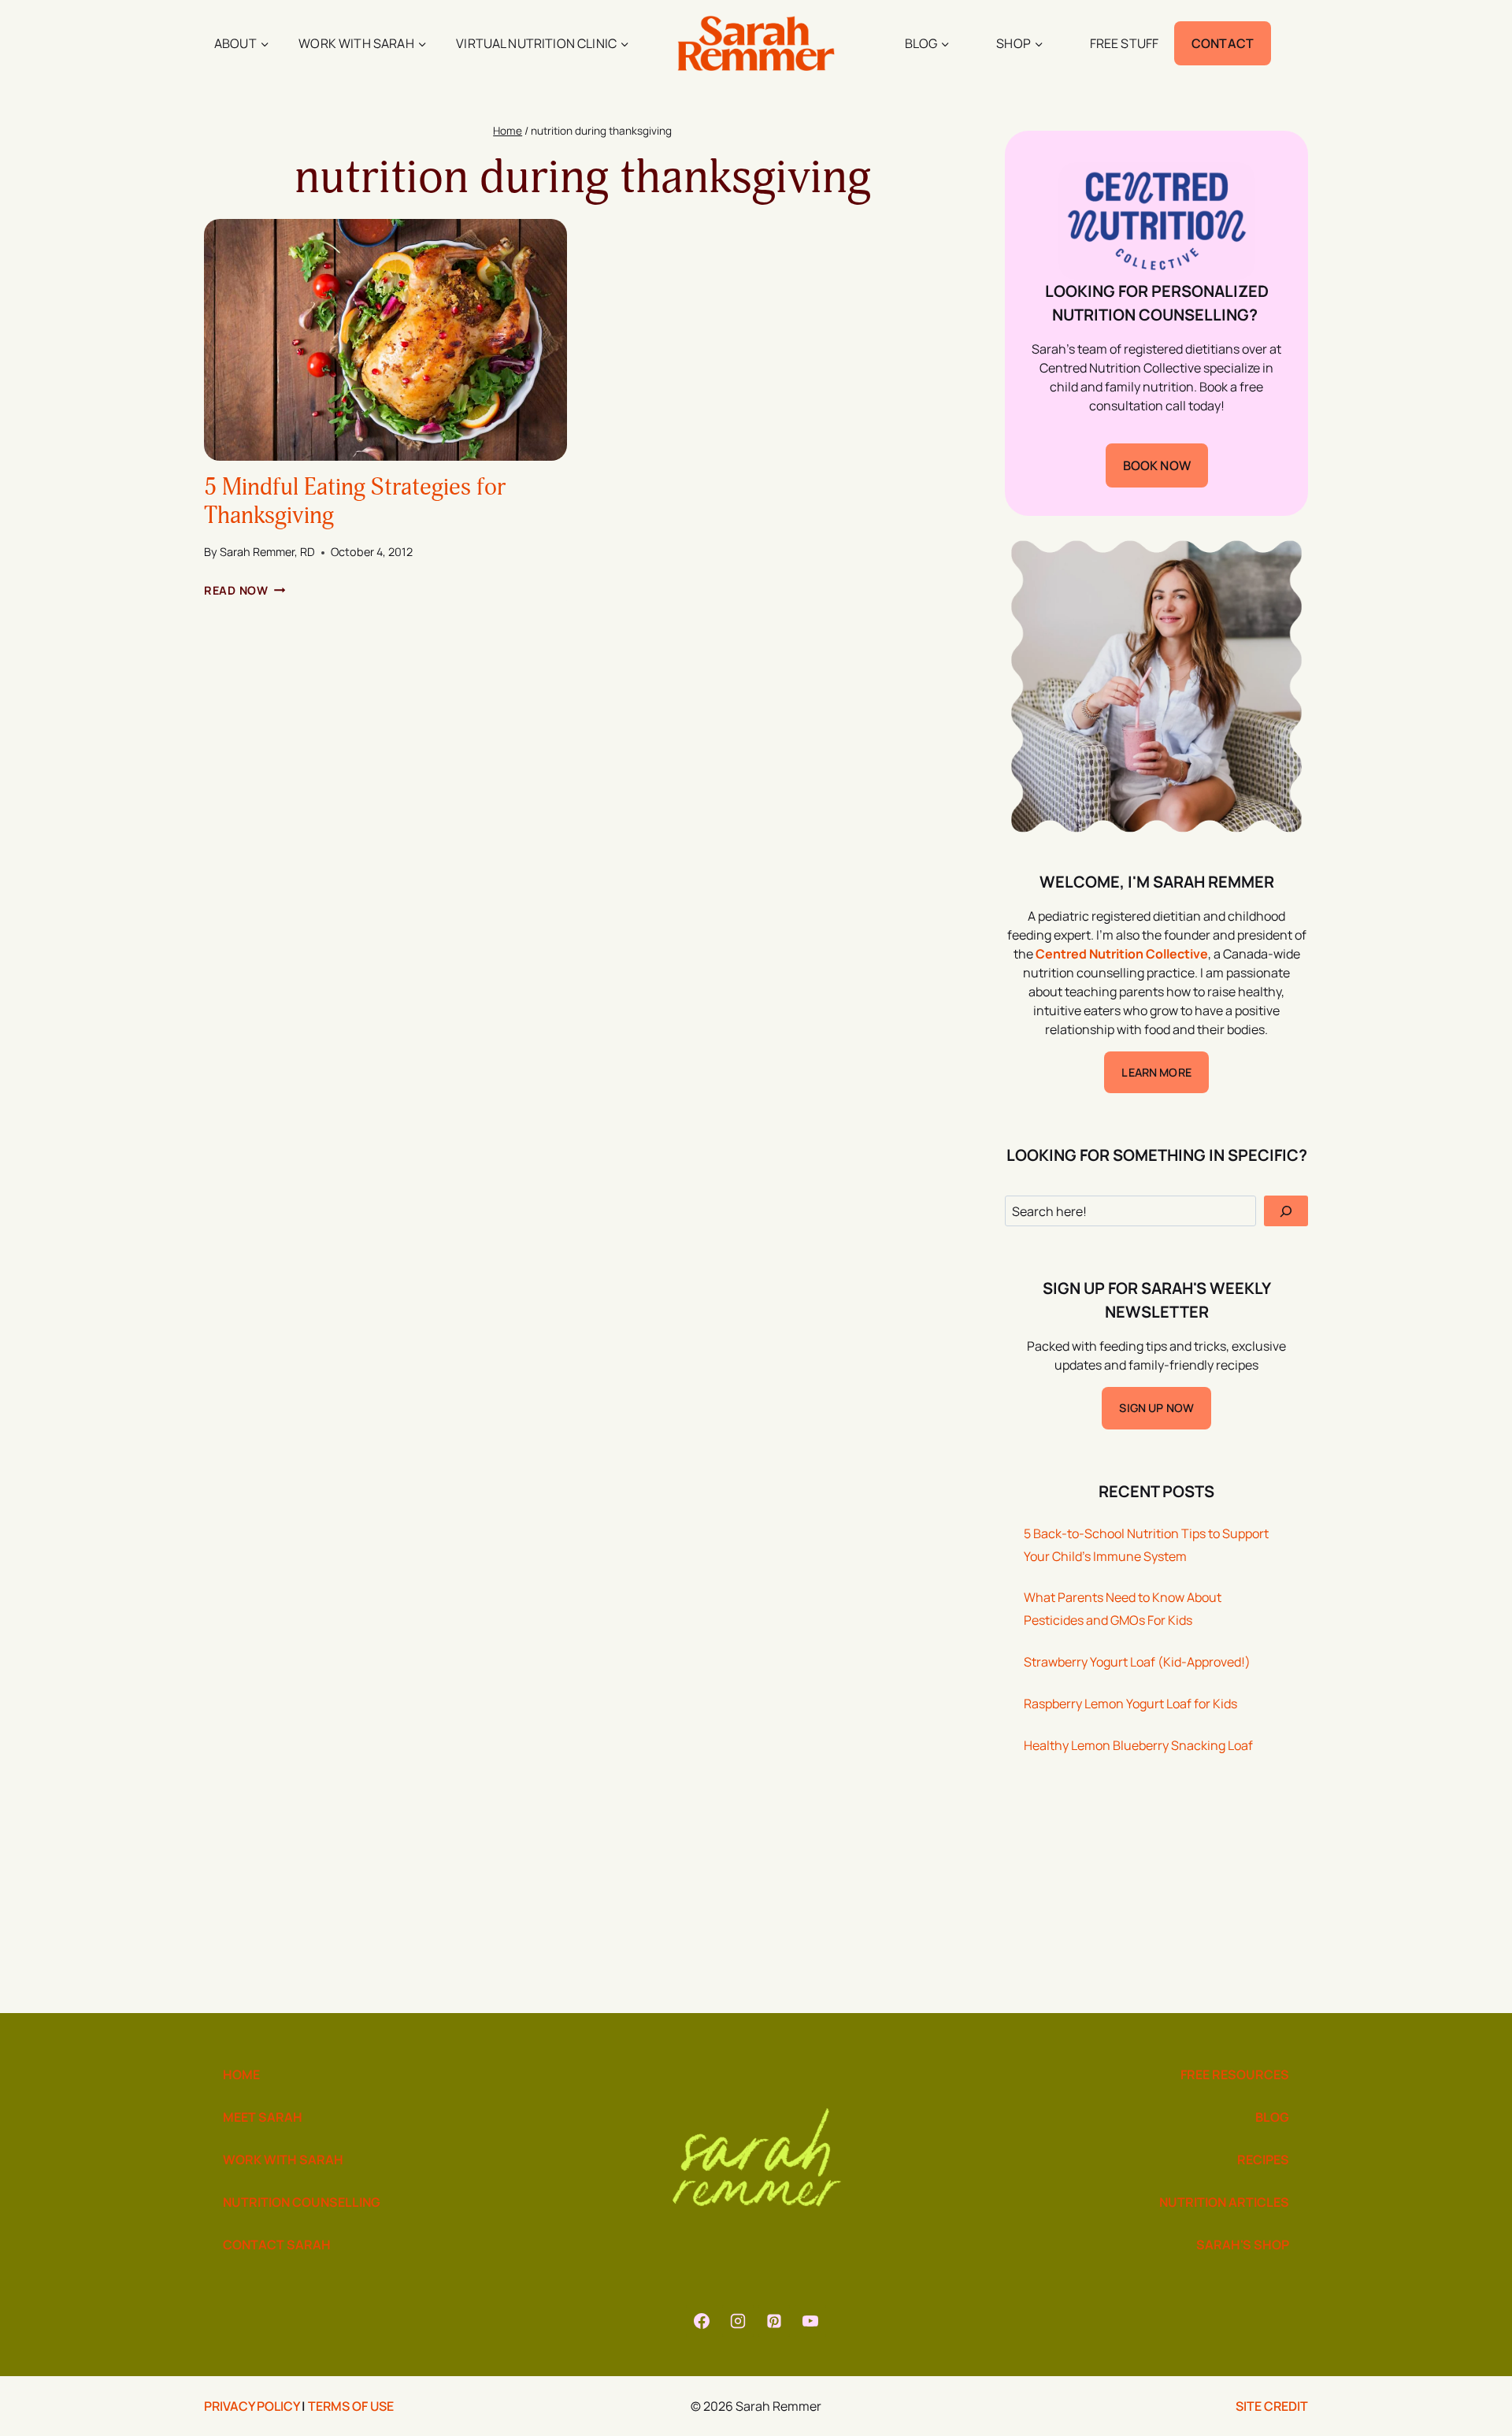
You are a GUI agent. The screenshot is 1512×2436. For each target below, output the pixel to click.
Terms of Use (351, 2406)
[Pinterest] (774, 2321)
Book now (1157, 465)
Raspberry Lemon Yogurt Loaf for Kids (1130, 1704)
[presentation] (385, 340)
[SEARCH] (1286, 1211)
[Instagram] (738, 2321)
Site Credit (1272, 2406)
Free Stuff (1125, 43)
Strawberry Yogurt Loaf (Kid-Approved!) (1137, 1662)
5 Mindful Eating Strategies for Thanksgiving (355, 501)
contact (1223, 43)
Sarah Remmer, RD (267, 552)
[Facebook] (702, 2321)
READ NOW (245, 590)
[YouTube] (810, 2321)
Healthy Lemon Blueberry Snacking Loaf (1138, 1745)
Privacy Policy (252, 2406)
